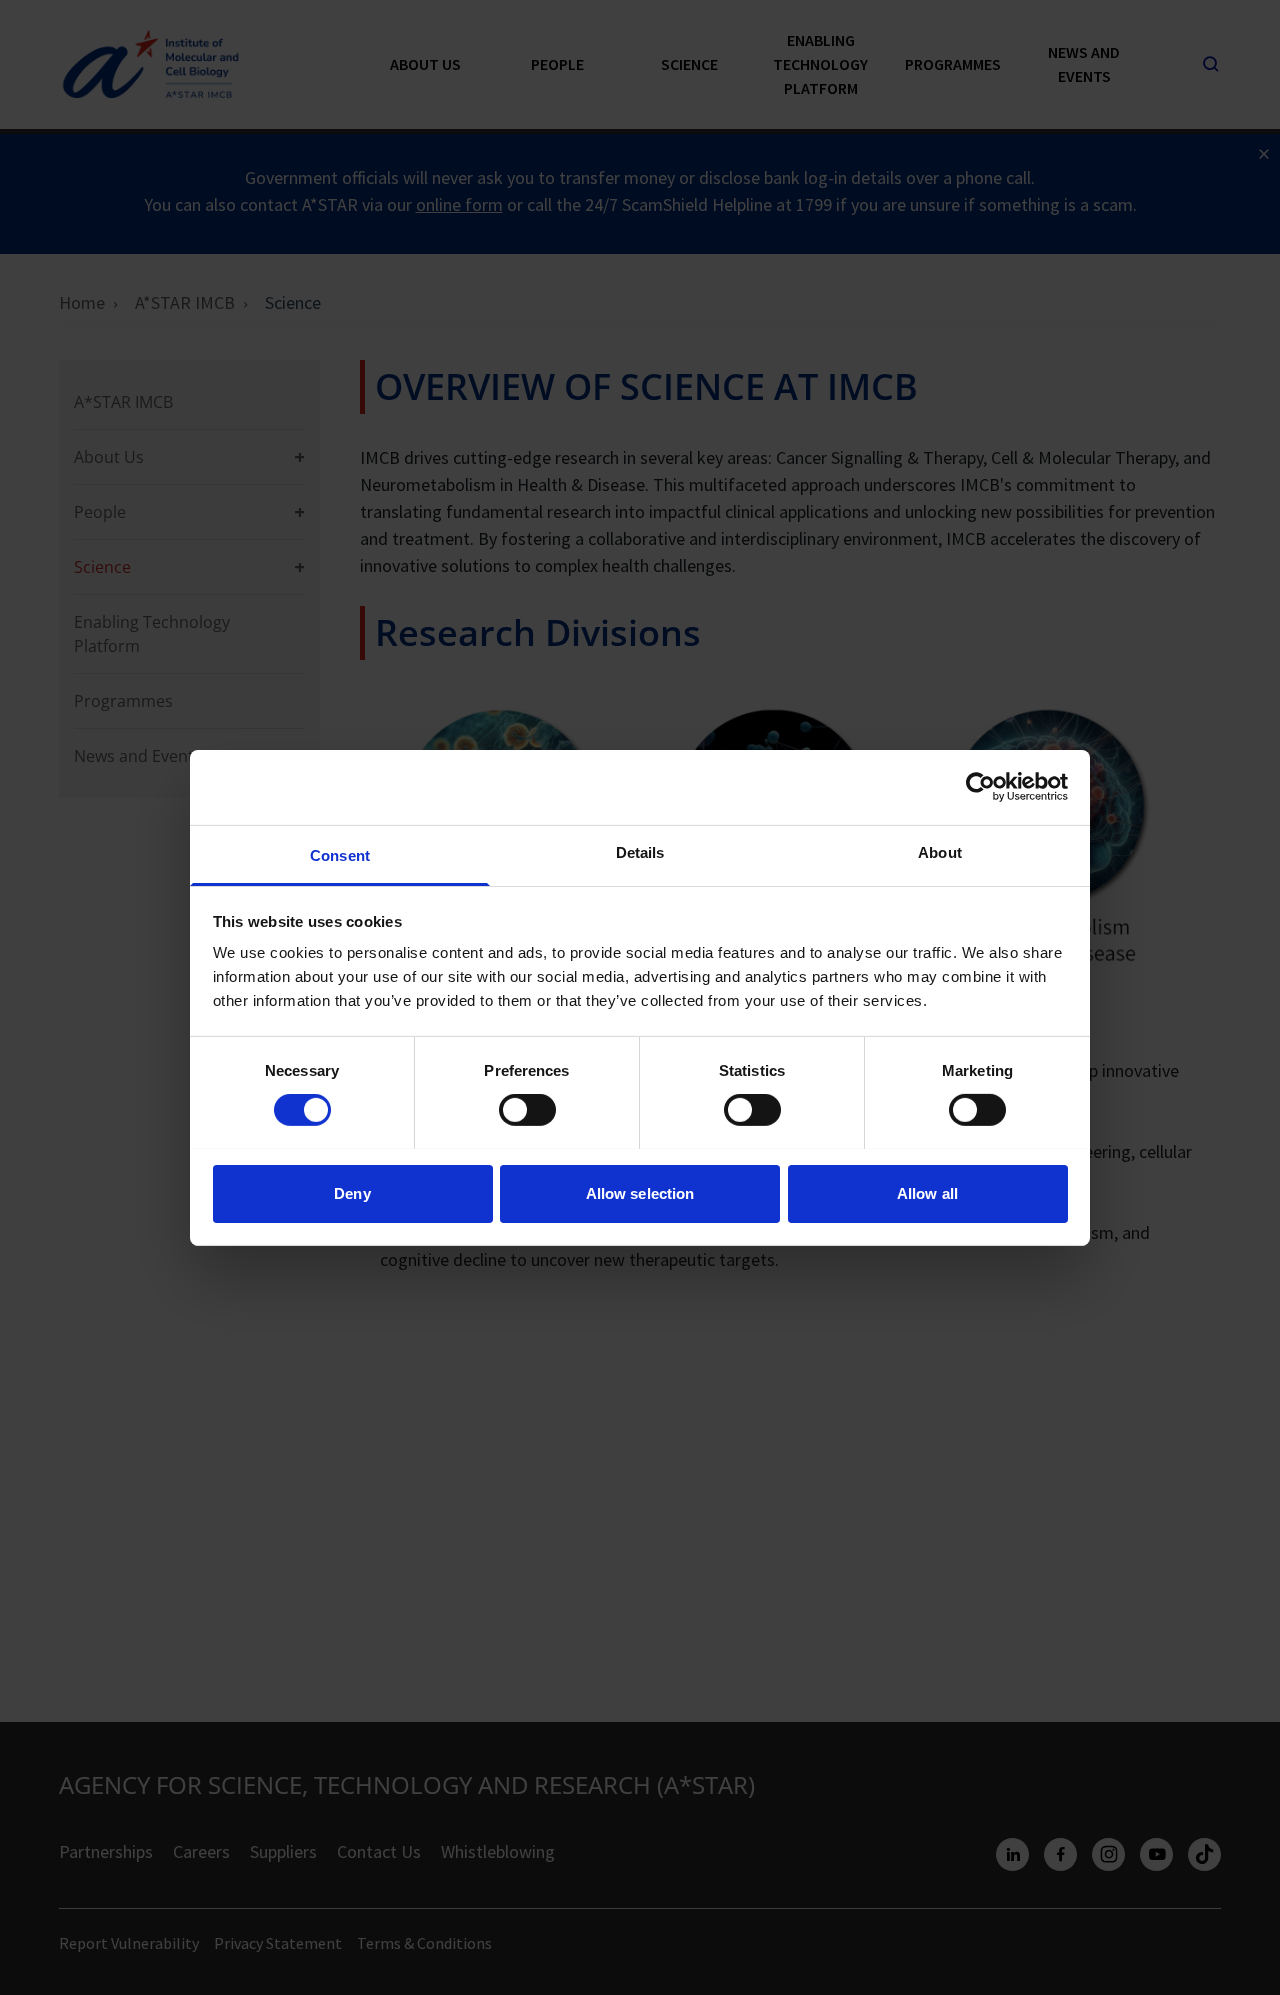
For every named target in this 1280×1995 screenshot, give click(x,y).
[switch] (527, 1110)
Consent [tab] (340, 854)
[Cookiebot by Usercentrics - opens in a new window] (980, 787)
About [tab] (940, 851)
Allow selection (640, 1192)
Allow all (927, 1192)
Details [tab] (640, 851)
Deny (352, 1192)
